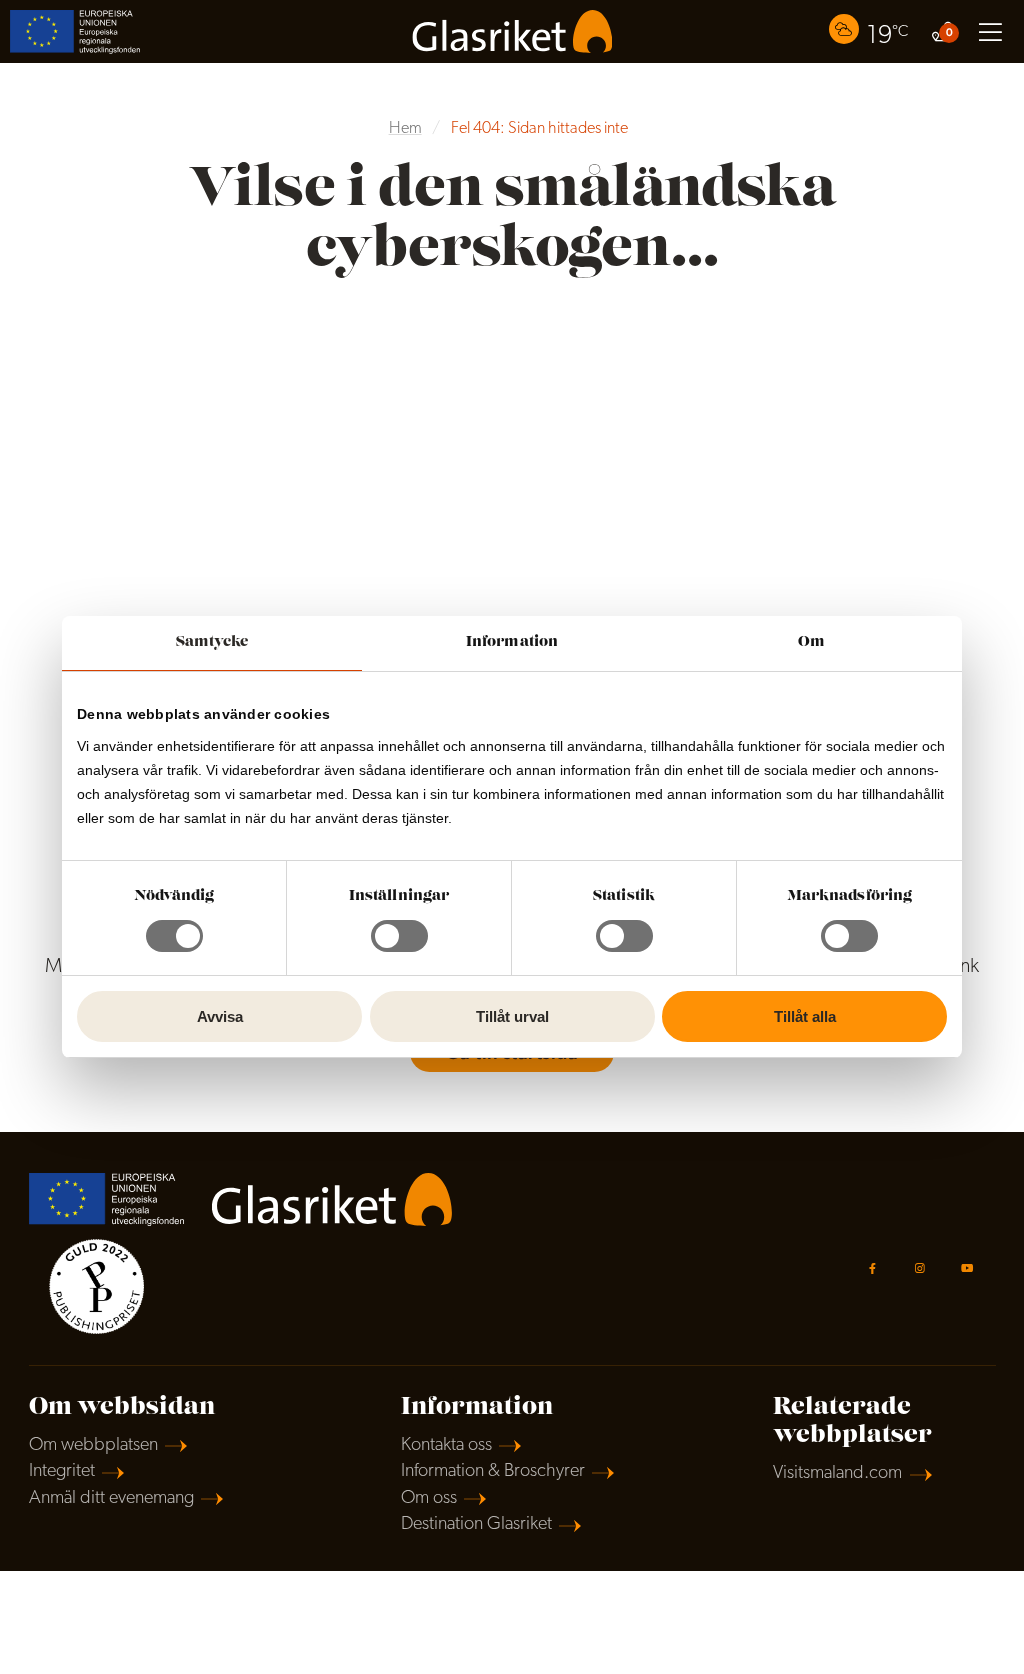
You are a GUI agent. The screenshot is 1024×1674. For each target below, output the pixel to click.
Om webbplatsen (93, 1445)
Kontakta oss (446, 1445)
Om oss (429, 1498)
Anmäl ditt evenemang (111, 1498)
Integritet (62, 1471)
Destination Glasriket (476, 1524)
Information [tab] (512, 642)
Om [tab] (811, 642)
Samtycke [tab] (212, 642)
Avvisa (220, 1016)
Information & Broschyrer (493, 1471)
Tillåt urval (512, 1016)
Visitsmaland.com (837, 1473)
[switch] (399, 936)
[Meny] (990, 32)
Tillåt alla (805, 1016)
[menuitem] (942, 32)
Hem (405, 129)
